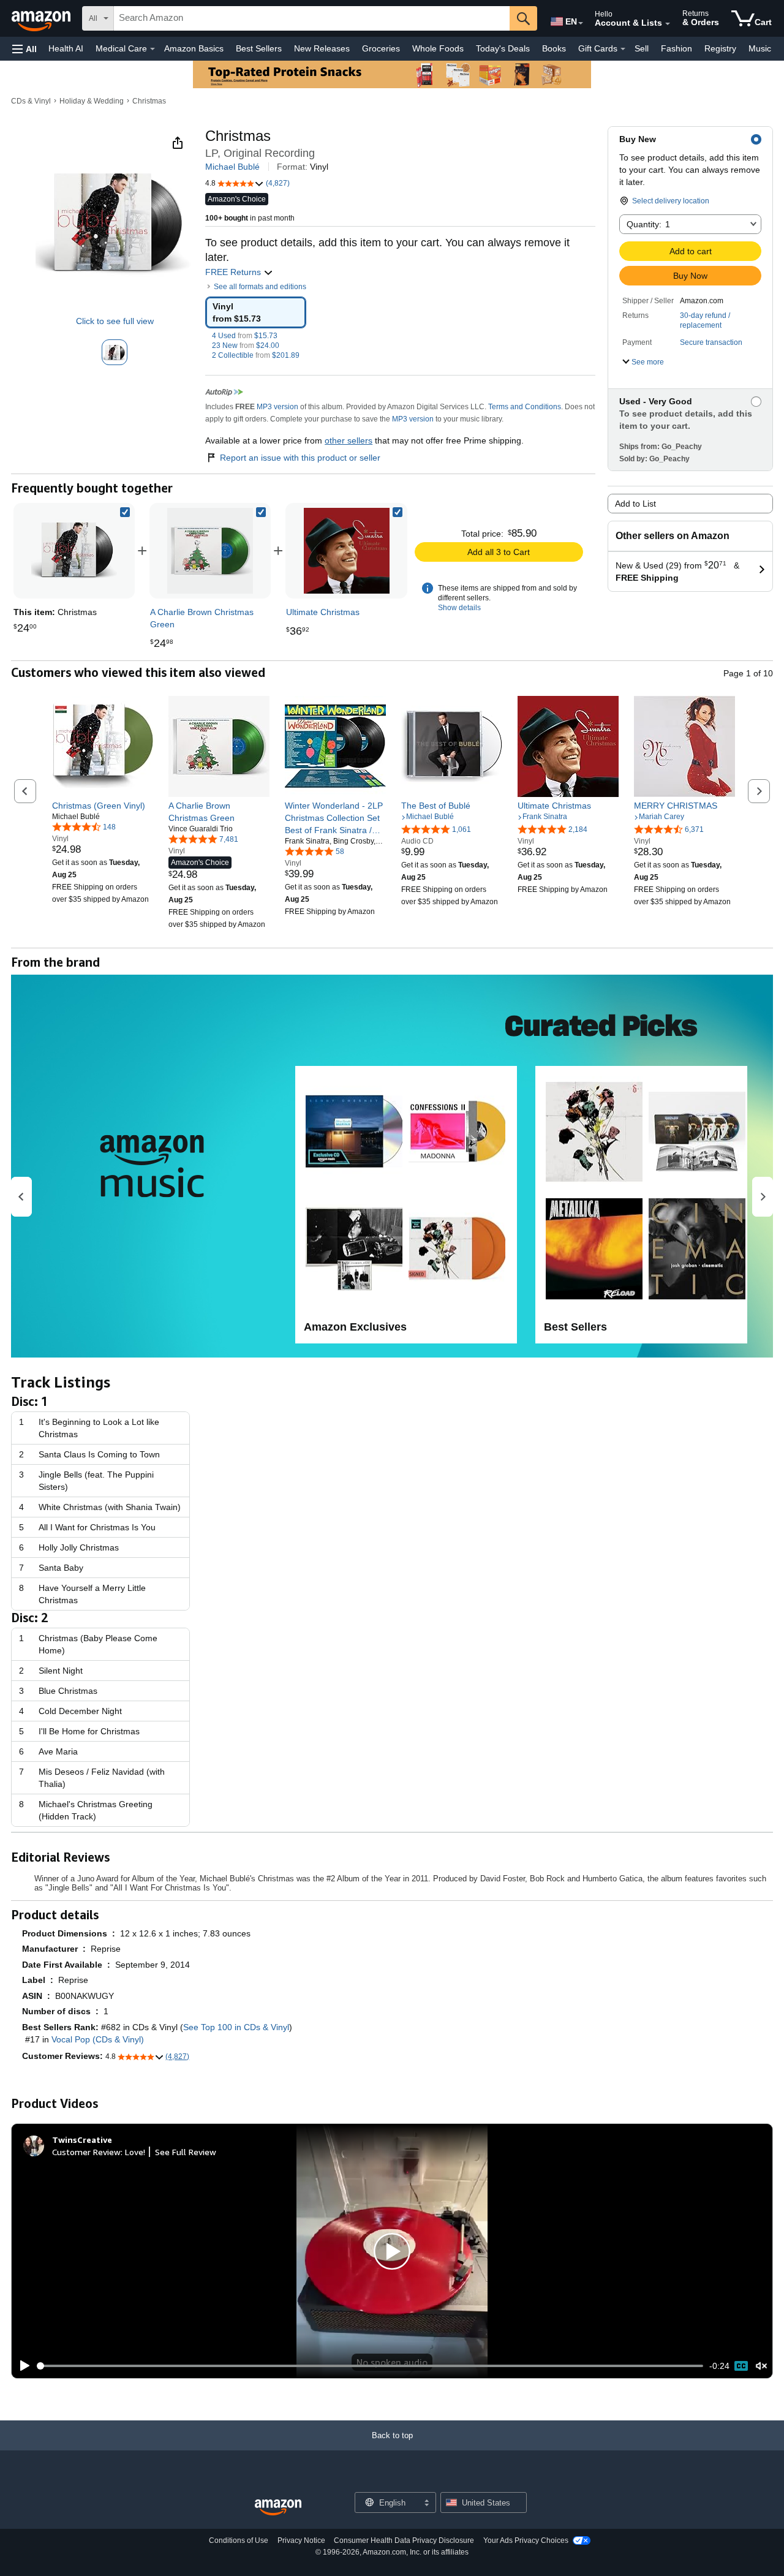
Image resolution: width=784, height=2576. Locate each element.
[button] (24, 49)
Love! (135, 2152)
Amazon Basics (194, 48)
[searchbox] (312, 18)
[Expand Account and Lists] (668, 24)
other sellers (349, 440)
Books (554, 48)
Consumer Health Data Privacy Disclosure (404, 2540)
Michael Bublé (232, 167)
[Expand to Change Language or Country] (581, 23)
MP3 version (277, 407)
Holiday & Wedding (92, 101)
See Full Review (186, 2152)
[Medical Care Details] (153, 49)
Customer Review (86, 2152)
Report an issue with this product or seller (300, 458)
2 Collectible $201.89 (256, 355)
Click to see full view (115, 321)
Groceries (381, 48)
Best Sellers (259, 48)
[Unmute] (761, 2366)
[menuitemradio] (741, 2366)
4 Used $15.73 (245, 336)
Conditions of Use (239, 2540)
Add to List (635, 504)
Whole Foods (438, 48)
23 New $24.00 (246, 346)
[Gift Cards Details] (623, 49)
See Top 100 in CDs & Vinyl (236, 2027)
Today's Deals (503, 48)
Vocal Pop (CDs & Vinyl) (98, 2039)
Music (760, 48)
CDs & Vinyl (31, 101)
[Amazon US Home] (278, 2508)
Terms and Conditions (525, 407)
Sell (642, 48)
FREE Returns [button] (234, 272)
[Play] (21, 2366)
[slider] (370, 2366)
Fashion (677, 48)
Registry (720, 48)
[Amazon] (42, 18)
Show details (459, 608)
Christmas (149, 101)
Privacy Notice (301, 2540)
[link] (210, 551)
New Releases (322, 48)
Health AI (66, 48)
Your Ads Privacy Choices (526, 2540)
